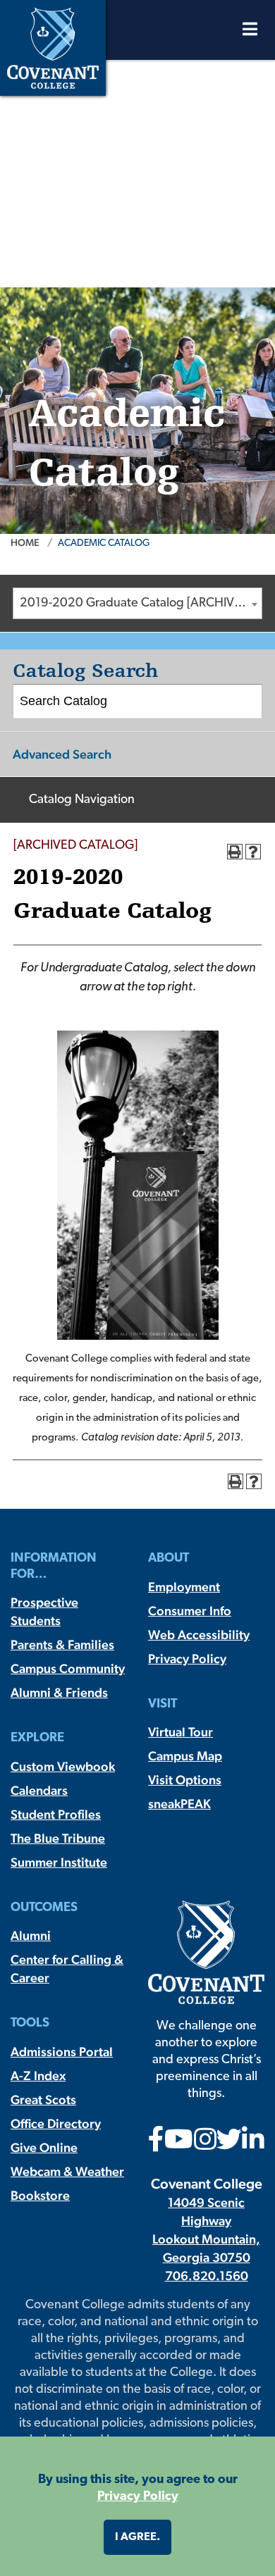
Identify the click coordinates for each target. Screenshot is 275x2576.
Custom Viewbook (63, 1766)
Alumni (31, 1935)
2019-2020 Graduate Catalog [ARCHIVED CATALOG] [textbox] (141, 604)
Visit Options (185, 1780)
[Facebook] (156, 2144)
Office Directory (56, 2123)
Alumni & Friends (59, 1692)
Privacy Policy (187, 1659)
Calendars (39, 1790)
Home (25, 542)
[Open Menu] (250, 33)
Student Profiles (56, 1814)
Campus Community (68, 1668)
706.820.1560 (207, 2276)
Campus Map (185, 1756)
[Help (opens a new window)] (253, 852)
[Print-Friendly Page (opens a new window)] (235, 852)
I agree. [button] (137, 2537)
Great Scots (43, 2099)
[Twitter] (229, 2144)
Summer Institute (59, 1862)
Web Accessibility (199, 1635)
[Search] (246, 702)
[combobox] (137, 603)
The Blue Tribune (58, 1838)
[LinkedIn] (253, 2144)
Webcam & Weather (67, 2171)
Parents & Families (62, 1644)
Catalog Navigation (82, 800)
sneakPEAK (179, 1804)
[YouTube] (179, 2144)
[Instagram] (205, 2144)
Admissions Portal (62, 2052)
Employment (184, 1587)
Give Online (44, 2147)
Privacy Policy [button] (138, 2497)
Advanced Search (62, 754)
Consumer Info (190, 1611)
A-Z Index (38, 2076)
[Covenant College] (53, 46)
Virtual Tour (181, 1732)
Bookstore (40, 2195)
